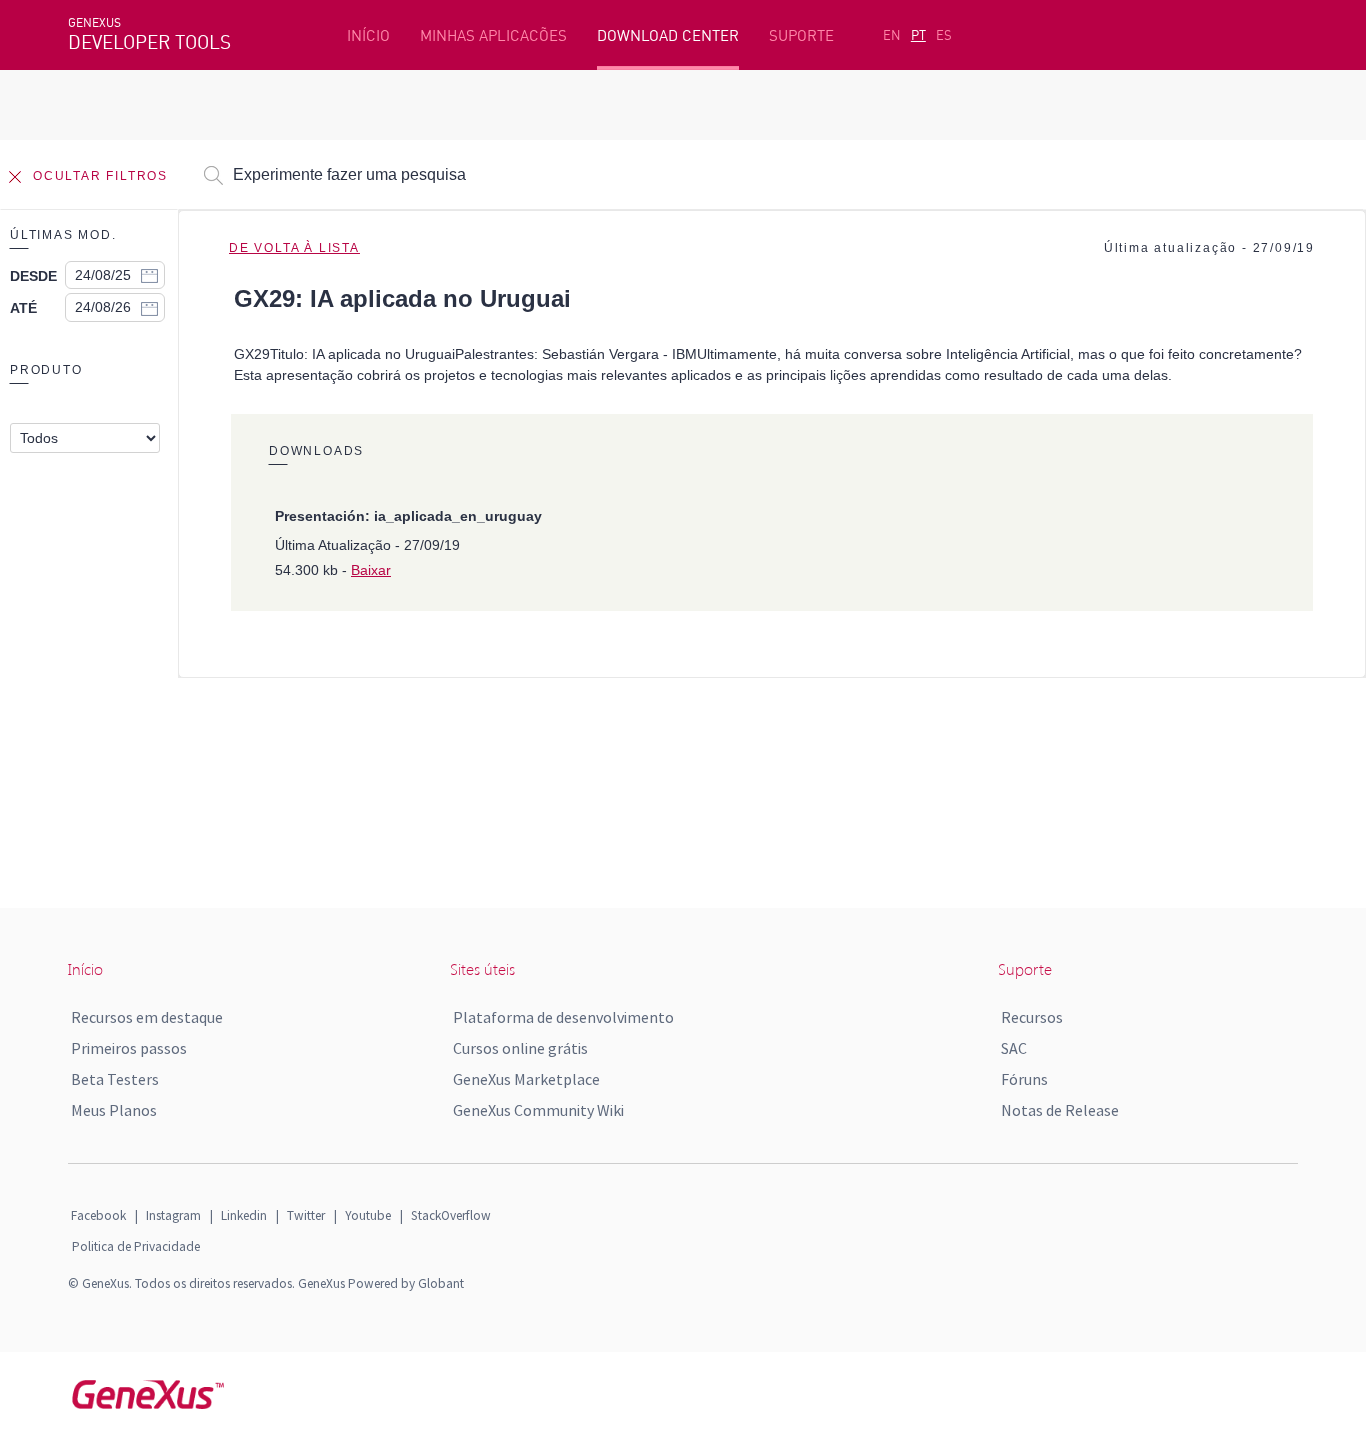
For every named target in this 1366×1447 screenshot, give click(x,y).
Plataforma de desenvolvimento (563, 1017)
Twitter (306, 1215)
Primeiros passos (129, 1048)
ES (944, 35)
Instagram (173, 1215)
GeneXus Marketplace (526, 1079)
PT (918, 35)
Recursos (1032, 1017)
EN (892, 35)
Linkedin (244, 1215)
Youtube (368, 1215)
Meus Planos (114, 1110)
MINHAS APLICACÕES (493, 35)
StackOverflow (451, 1215)
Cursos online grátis (520, 1048)
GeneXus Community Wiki (538, 1110)
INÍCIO (368, 35)
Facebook (98, 1215)
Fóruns (1024, 1079)
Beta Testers (115, 1079)
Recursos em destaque (147, 1017)
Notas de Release (1060, 1110)
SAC (1014, 1048)
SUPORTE (801, 35)
